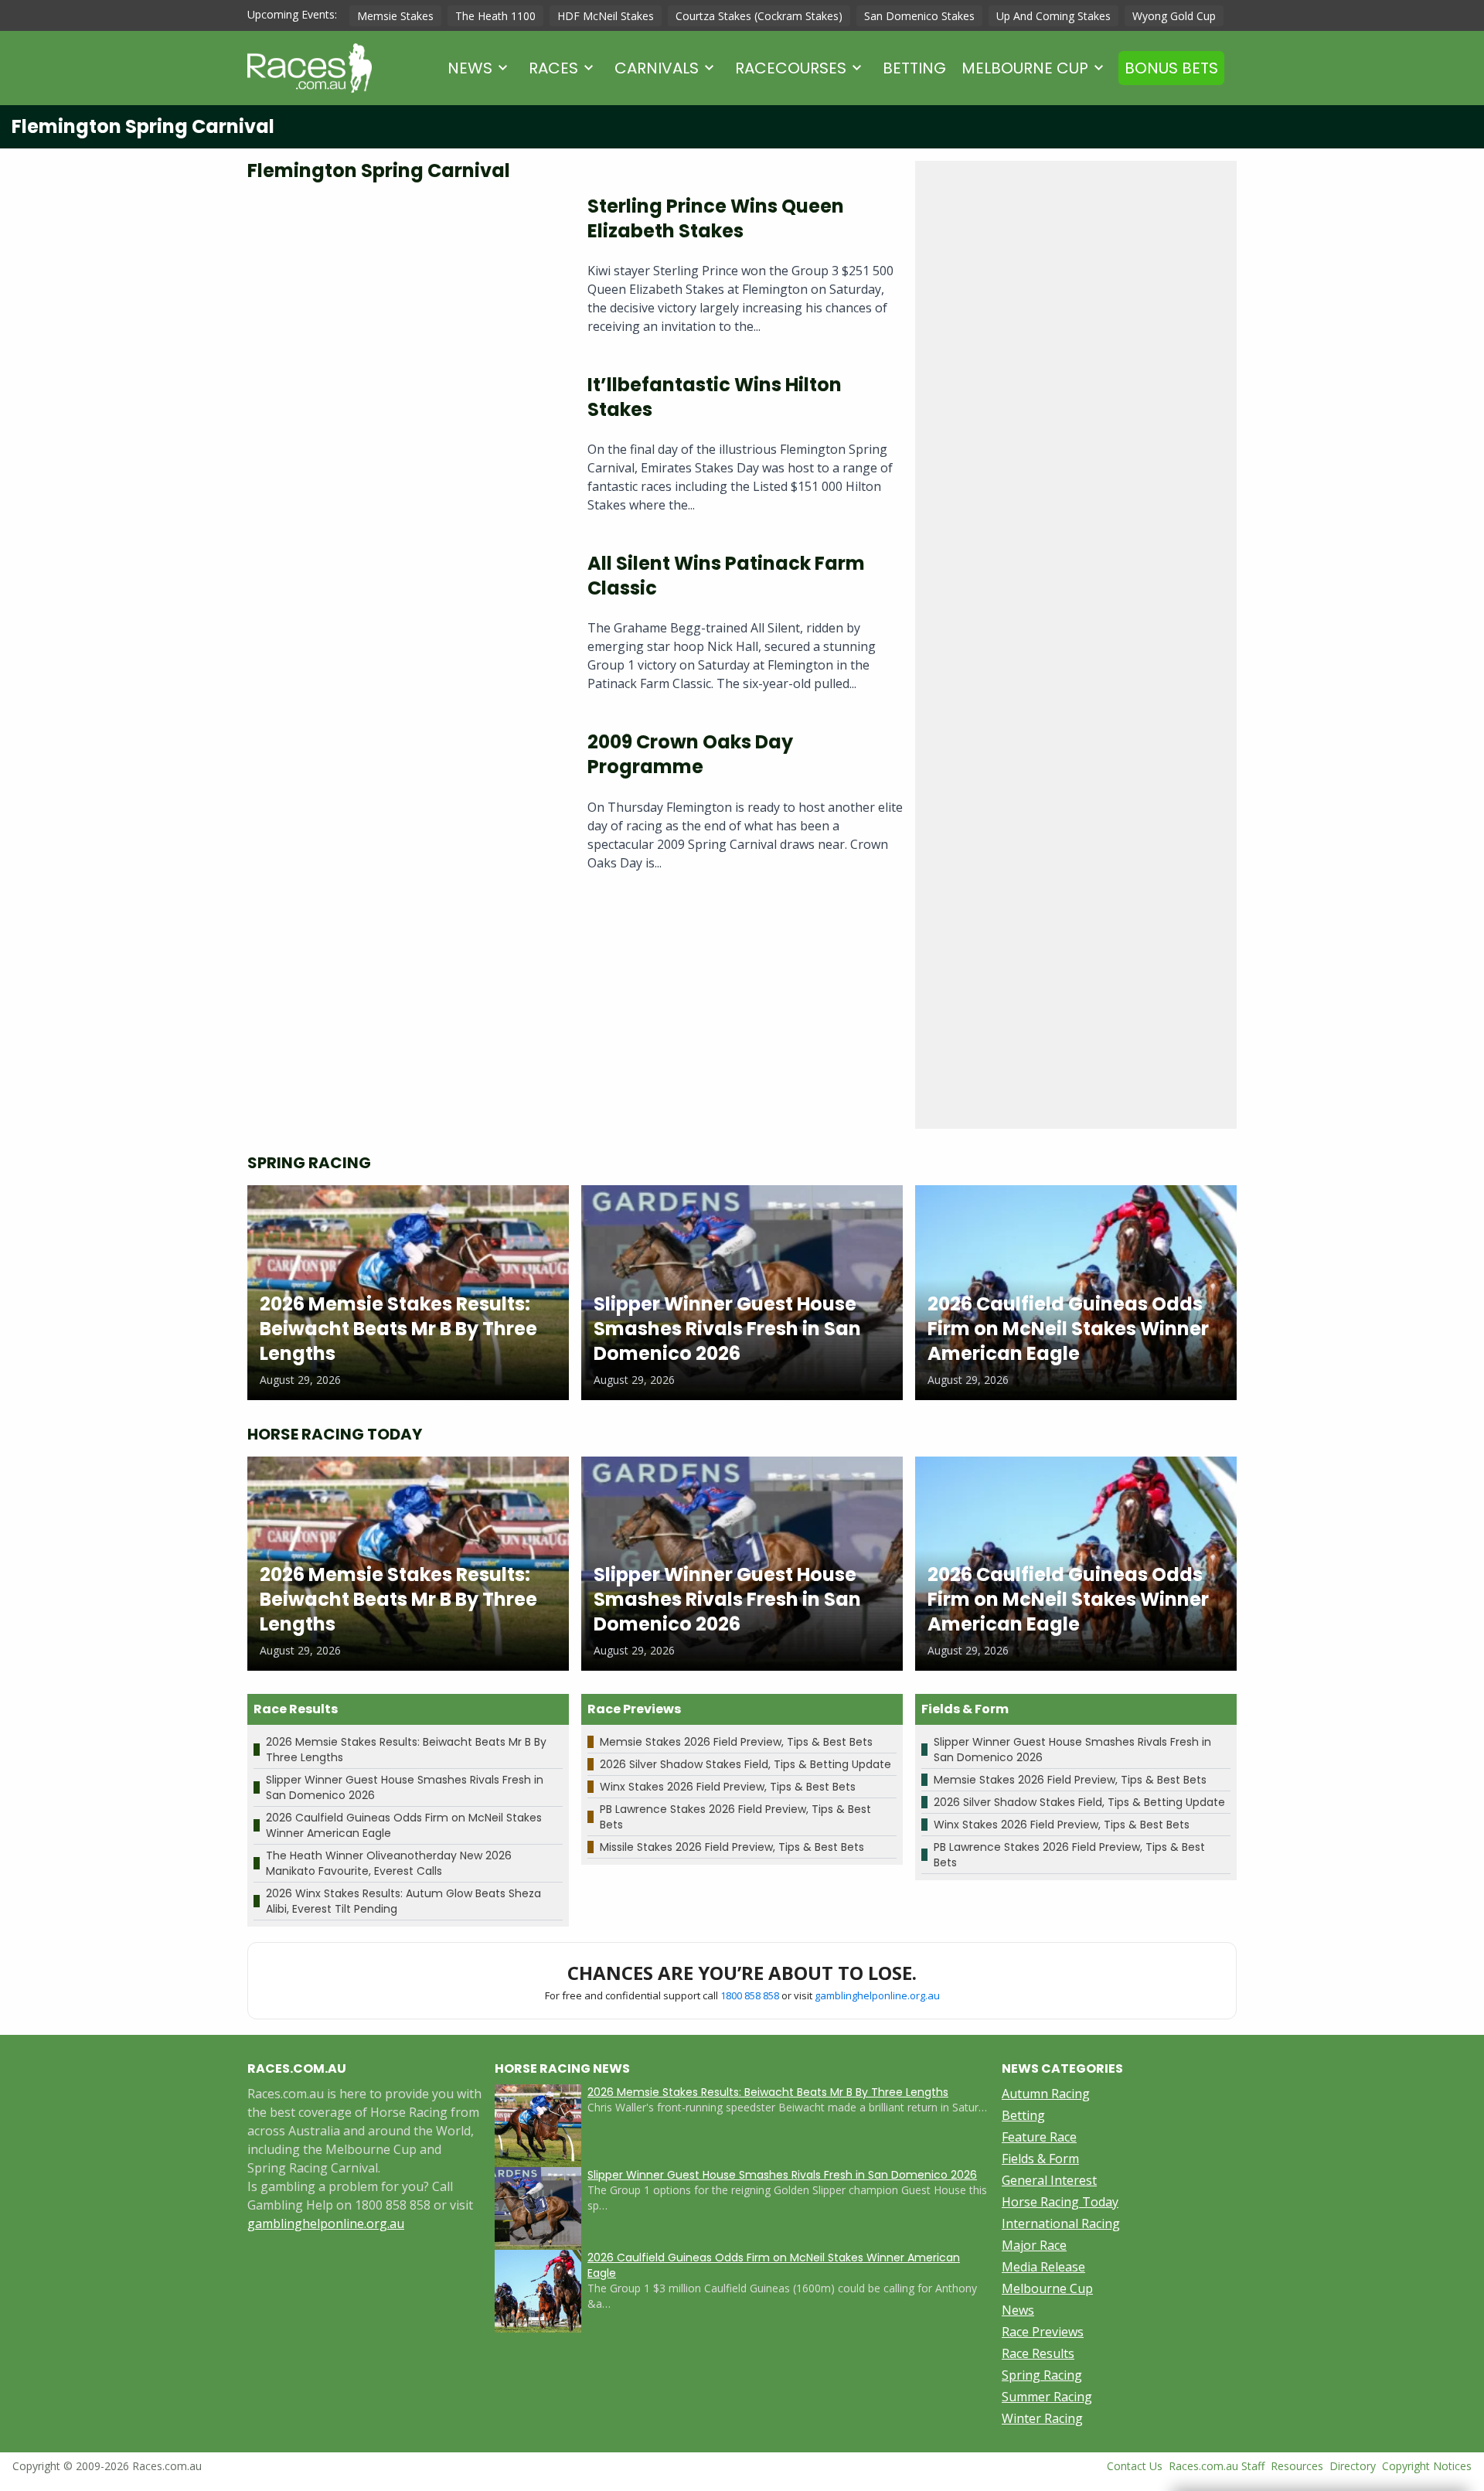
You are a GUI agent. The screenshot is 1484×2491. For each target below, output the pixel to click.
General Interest (1049, 2180)
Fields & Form (1040, 2159)
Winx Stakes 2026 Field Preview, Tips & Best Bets (728, 1787)
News (470, 68)
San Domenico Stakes (919, 16)
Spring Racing (1042, 2375)
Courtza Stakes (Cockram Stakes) (759, 16)
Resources (1297, 2466)
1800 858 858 (750, 1995)
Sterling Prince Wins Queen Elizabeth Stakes (716, 218)
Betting (914, 68)
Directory (1353, 2466)
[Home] (310, 68)
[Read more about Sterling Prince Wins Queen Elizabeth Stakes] (405, 271)
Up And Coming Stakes (1053, 16)
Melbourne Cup (1025, 68)
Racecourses (791, 68)
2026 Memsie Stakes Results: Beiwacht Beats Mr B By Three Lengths (768, 2092)
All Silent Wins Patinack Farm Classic (726, 576)
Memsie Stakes (395, 16)
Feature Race (1039, 2137)
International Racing (1061, 2223)
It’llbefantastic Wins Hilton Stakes (715, 397)
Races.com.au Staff (1217, 2466)
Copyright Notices (1427, 2466)
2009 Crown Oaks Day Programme (690, 754)
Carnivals (657, 68)
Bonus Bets (1171, 68)
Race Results (1038, 2353)
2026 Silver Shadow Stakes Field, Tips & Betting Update (745, 1764)
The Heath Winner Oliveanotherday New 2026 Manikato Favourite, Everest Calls (389, 1863)
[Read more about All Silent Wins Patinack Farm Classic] (405, 628)
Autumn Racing (1046, 2094)
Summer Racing (1047, 2397)
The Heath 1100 (495, 16)
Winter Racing (1042, 2418)
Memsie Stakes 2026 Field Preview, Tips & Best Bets (736, 1742)
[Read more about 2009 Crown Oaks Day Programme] (405, 807)
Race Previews (1043, 2332)
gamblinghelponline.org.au (877, 1995)
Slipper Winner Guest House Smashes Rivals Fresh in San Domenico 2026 (782, 2175)
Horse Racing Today (1060, 2202)
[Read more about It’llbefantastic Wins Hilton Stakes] (405, 450)
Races (553, 68)
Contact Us (1135, 2466)
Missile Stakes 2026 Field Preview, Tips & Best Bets (732, 1847)
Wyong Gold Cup (1174, 16)
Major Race (1034, 2245)
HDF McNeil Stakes (606, 16)
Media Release (1043, 2267)
